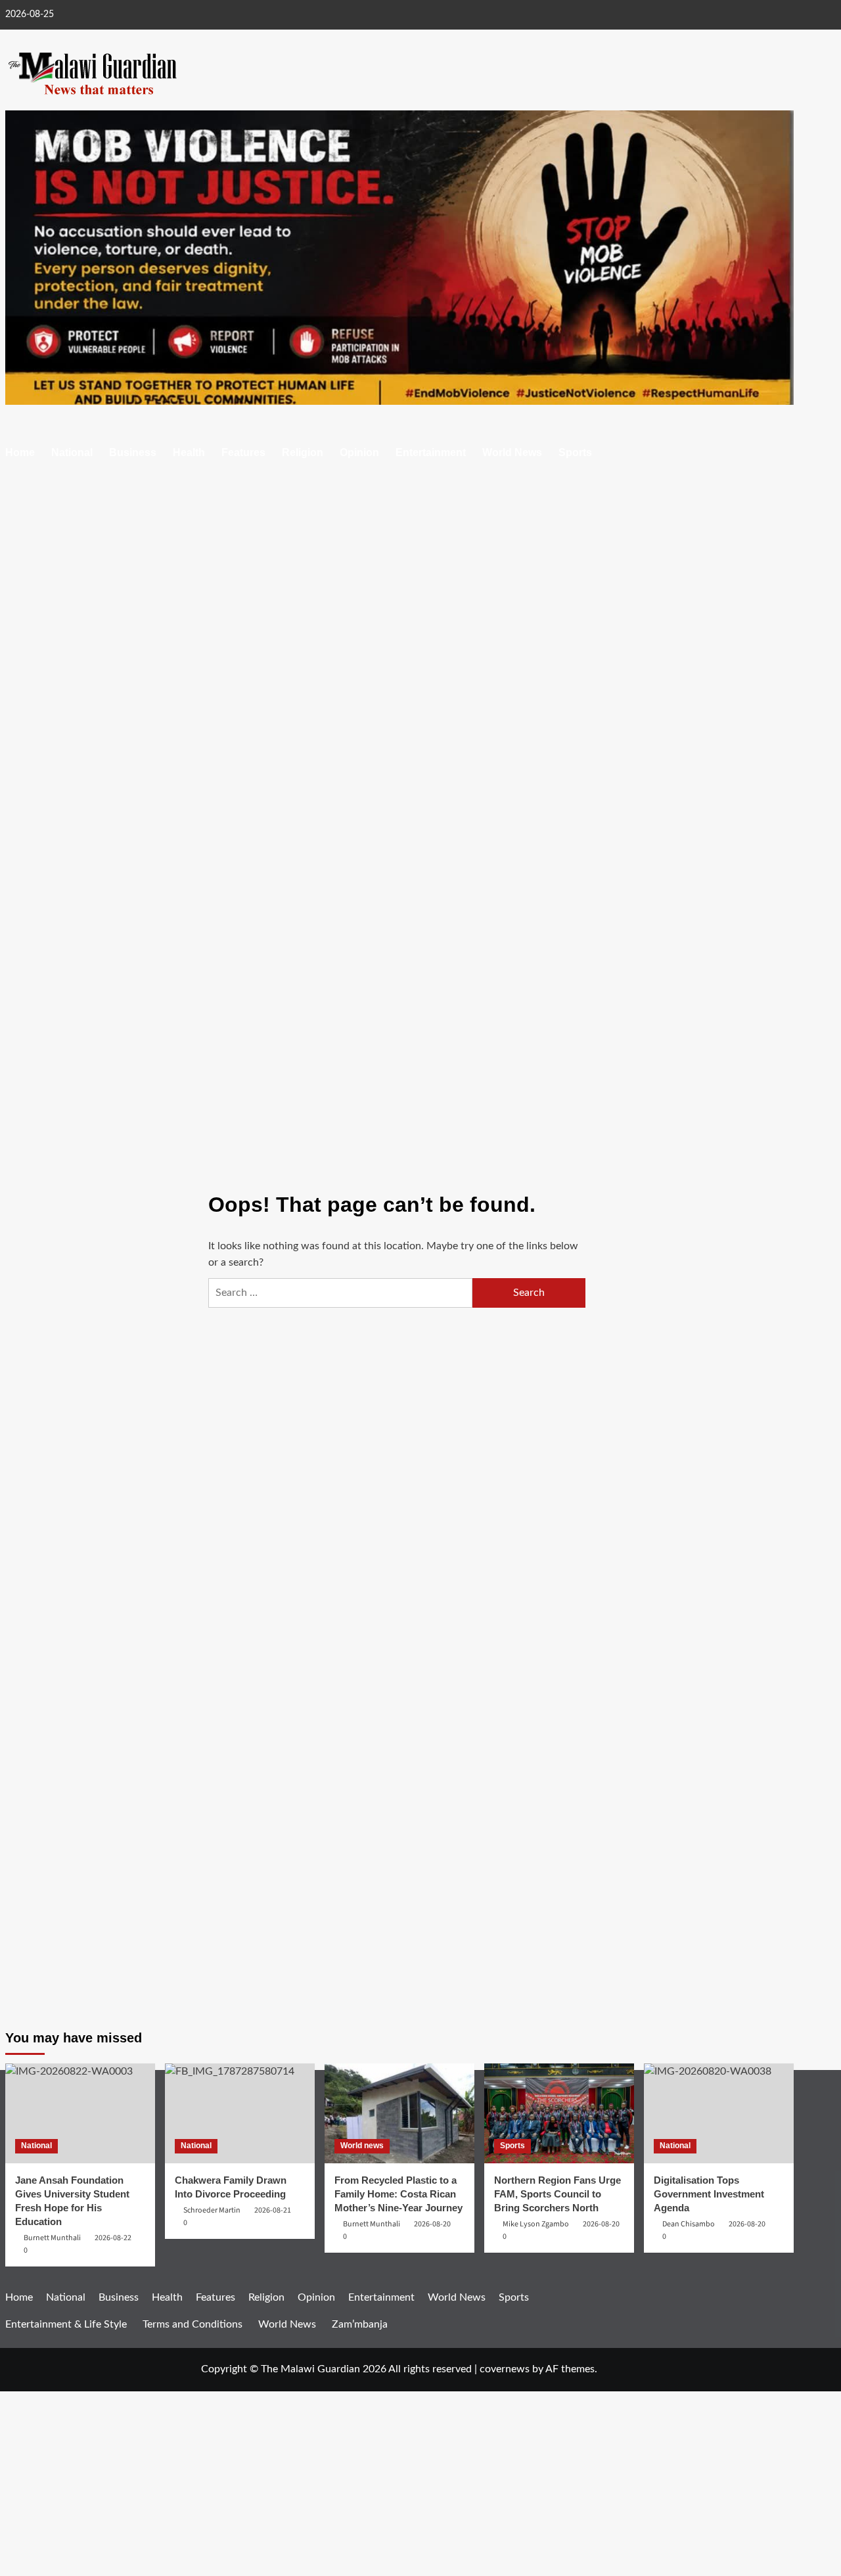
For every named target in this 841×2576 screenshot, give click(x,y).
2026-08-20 (432, 2224)
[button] (785, 454)
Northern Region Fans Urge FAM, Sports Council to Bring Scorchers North (557, 2194)
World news (362, 2146)
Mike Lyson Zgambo (536, 2224)
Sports (575, 452)
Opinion (359, 452)
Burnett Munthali (372, 2224)
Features (243, 452)
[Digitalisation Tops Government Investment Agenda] (719, 2113)
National (72, 452)
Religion (303, 452)
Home (20, 452)
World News (512, 452)
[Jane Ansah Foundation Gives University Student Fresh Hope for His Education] (80, 2113)
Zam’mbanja (360, 2324)
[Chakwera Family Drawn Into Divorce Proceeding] (240, 2113)
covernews (505, 2369)
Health (189, 452)
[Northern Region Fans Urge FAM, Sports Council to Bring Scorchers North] (559, 2113)
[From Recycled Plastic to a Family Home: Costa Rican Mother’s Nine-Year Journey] (399, 2113)
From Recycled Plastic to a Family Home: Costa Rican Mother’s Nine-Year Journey (398, 2194)
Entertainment (431, 452)
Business (133, 452)
